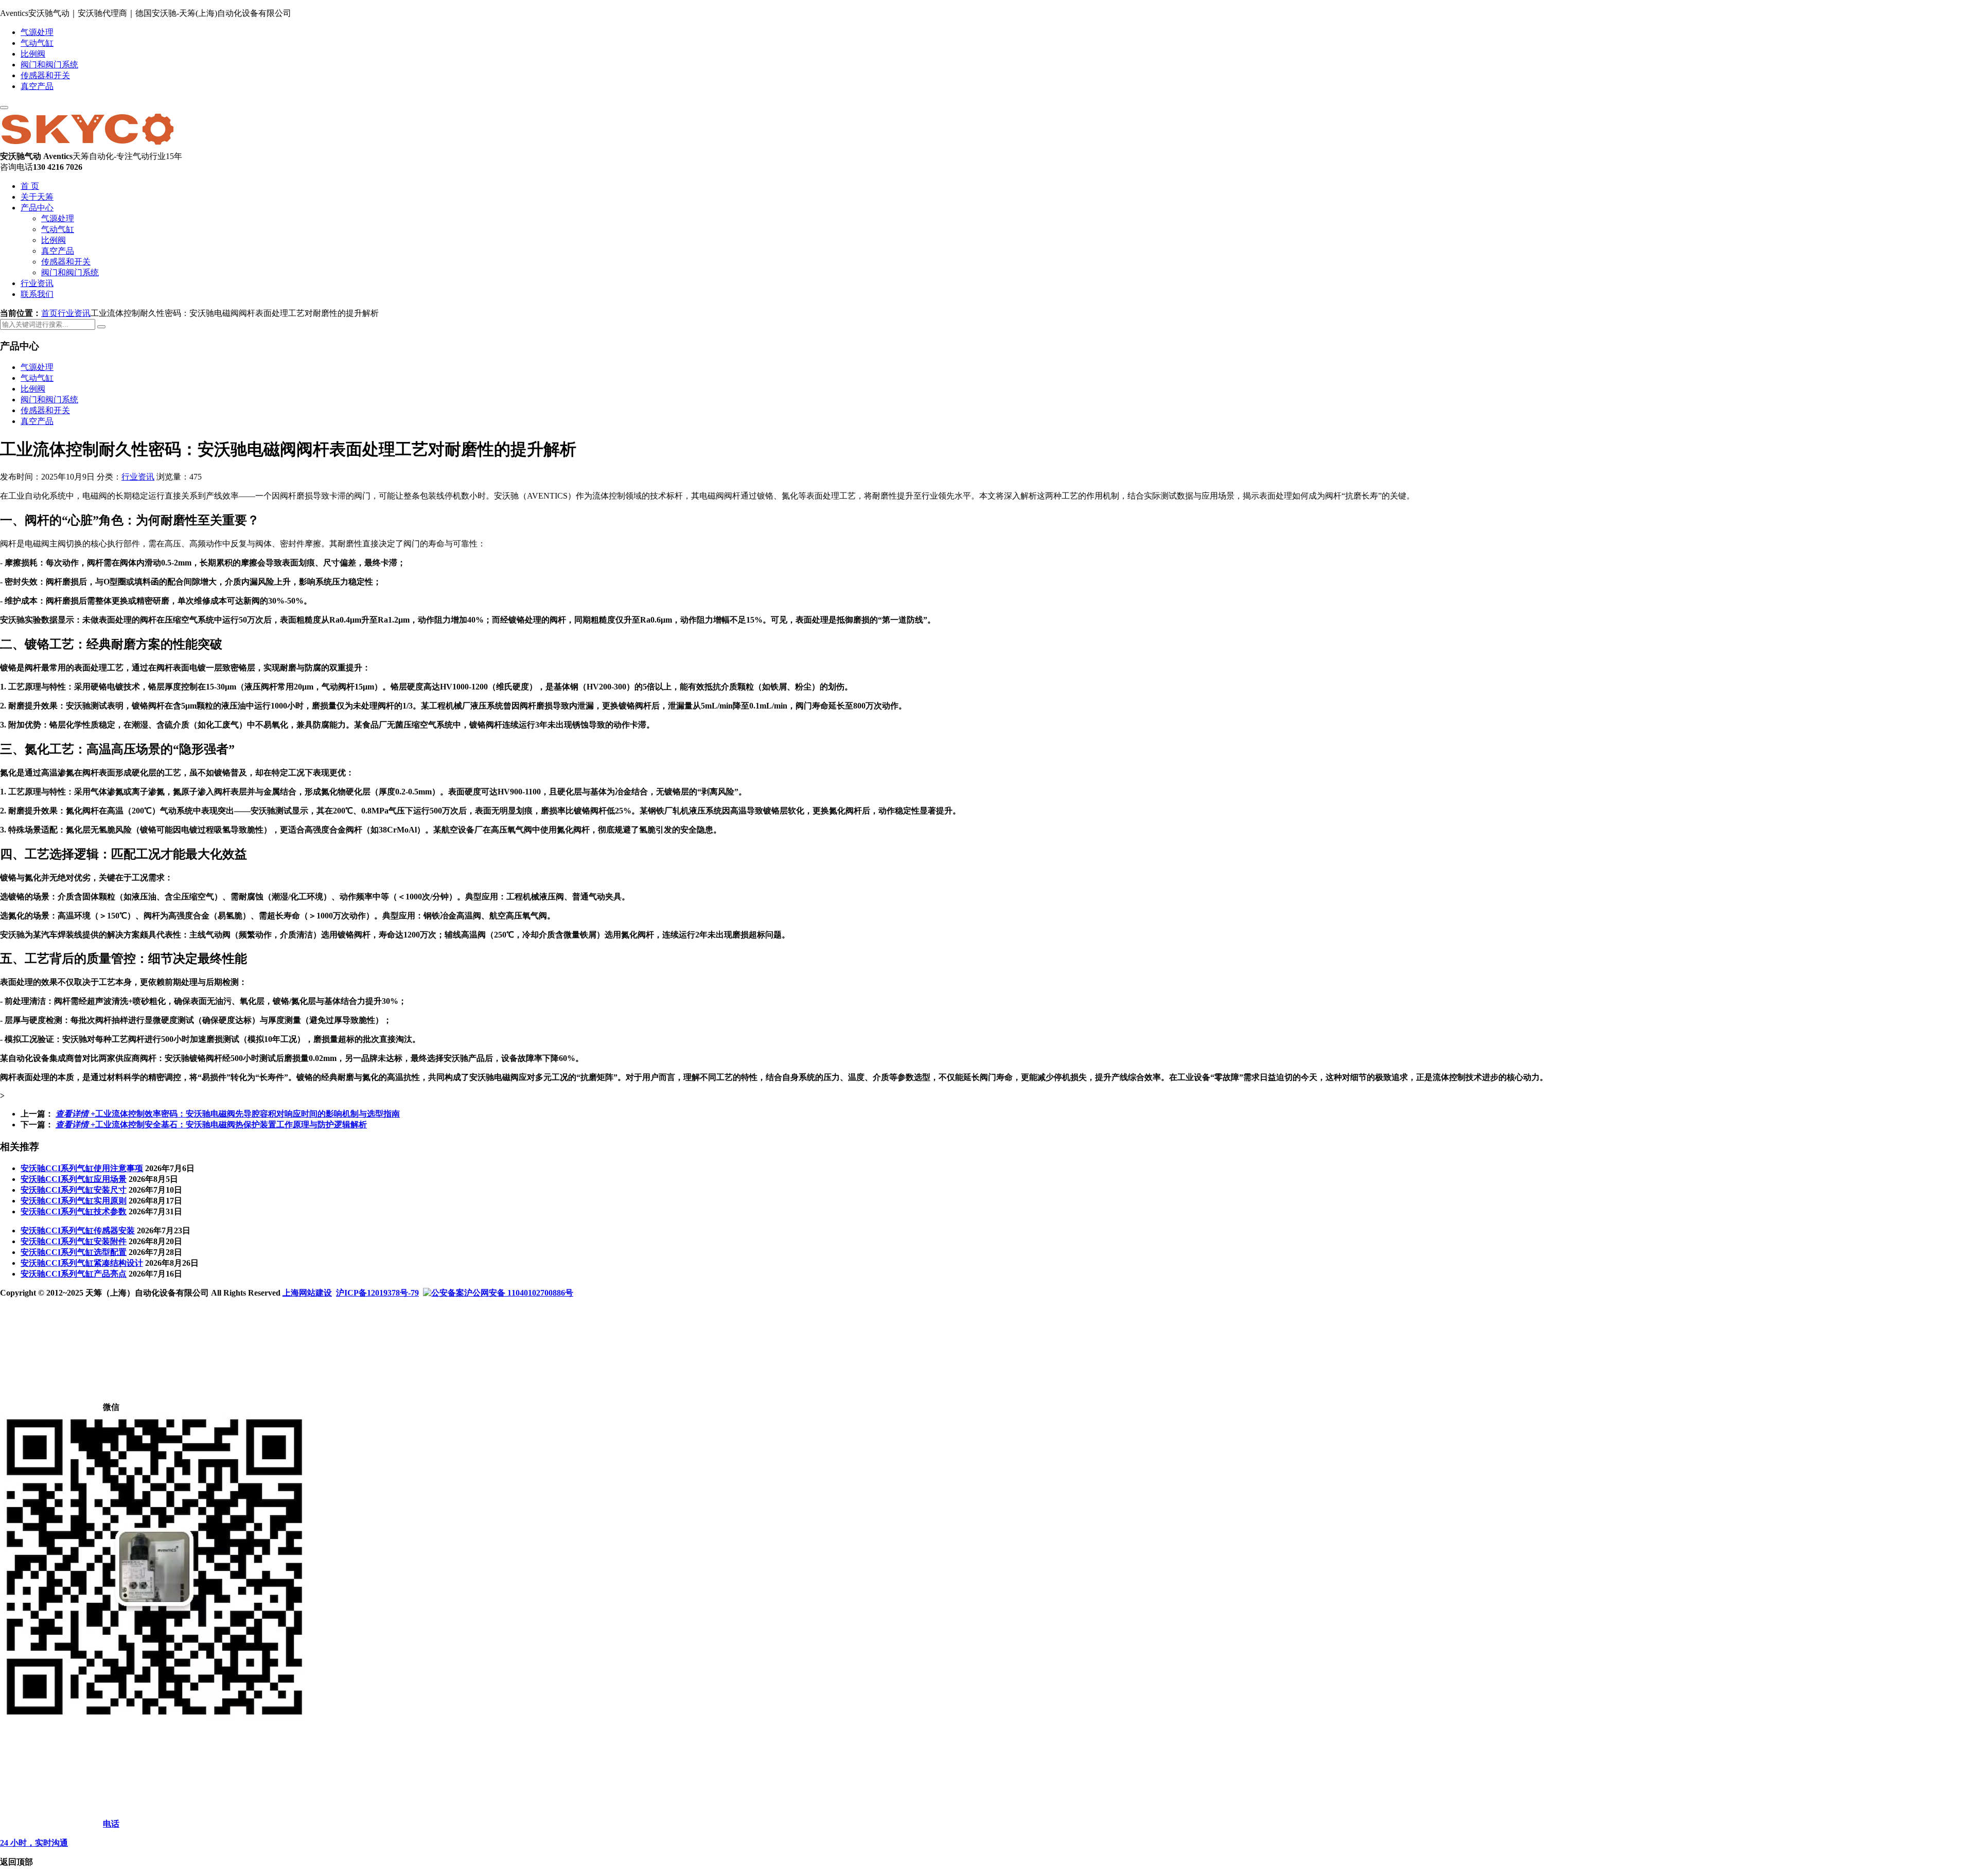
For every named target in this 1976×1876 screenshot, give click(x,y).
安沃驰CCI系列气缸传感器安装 (78, 1231)
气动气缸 (37, 43)
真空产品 (37, 86)
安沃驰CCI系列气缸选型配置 (74, 1252)
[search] (101, 327)
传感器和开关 (45, 75)
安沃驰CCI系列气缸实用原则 (74, 1201)
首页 (49, 313)
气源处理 (37, 32)
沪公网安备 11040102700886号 (519, 1293)
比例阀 (33, 54)
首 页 (30, 186)
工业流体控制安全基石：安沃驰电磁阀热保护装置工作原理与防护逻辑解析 (211, 1125)
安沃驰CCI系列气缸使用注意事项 (82, 1168)
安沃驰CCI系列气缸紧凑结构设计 (82, 1263)
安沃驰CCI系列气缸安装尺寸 (74, 1190)
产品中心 (37, 208)
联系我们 (37, 294)
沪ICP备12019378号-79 (377, 1293)
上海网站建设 (307, 1293)
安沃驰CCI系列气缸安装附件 (74, 1241)
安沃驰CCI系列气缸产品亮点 (74, 1274)
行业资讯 (37, 283)
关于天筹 (37, 197)
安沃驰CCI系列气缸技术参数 (74, 1211)
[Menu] (4, 108)
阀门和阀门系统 (49, 65)
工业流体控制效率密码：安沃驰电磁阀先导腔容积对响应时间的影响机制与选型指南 (228, 1114)
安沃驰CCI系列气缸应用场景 (74, 1179)
